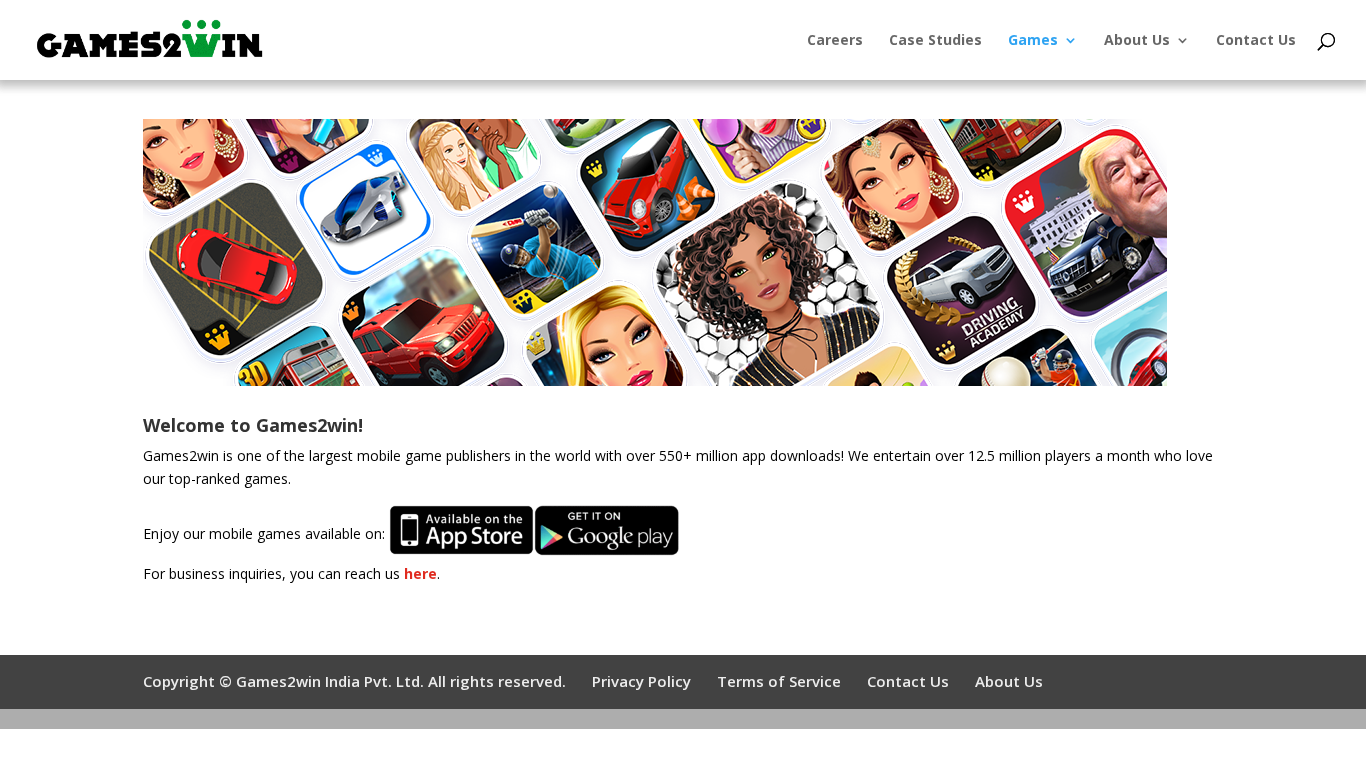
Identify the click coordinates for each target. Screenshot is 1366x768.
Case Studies (935, 41)
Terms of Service (779, 681)
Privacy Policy (641, 681)
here (420, 573)
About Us (1137, 41)
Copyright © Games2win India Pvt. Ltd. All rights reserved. (354, 681)
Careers (835, 41)
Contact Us (1256, 41)
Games (1033, 41)
